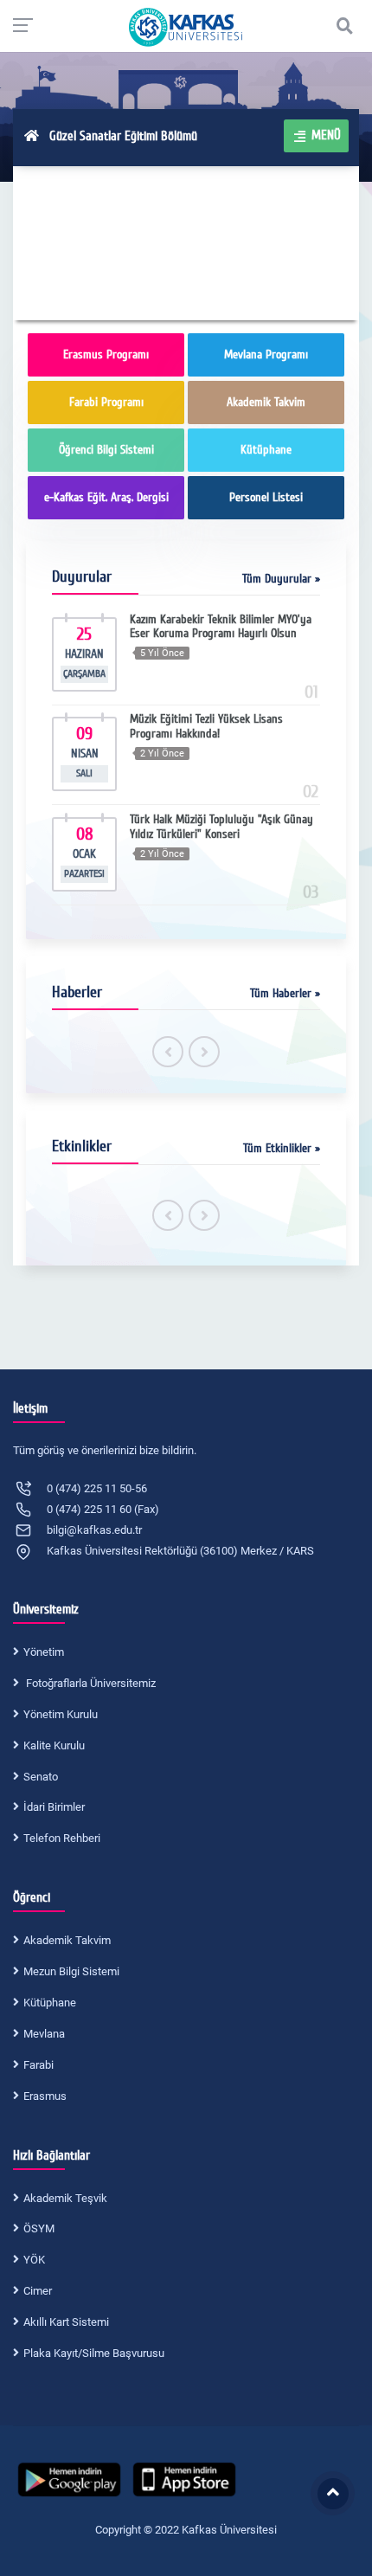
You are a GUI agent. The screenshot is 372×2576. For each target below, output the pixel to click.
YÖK (34, 2260)
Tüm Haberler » (285, 993)
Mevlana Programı (266, 354)
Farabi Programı (106, 402)
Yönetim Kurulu (61, 1714)
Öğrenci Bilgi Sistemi (106, 450)
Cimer (38, 2291)
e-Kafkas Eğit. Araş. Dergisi (106, 497)
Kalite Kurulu (54, 1745)
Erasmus (45, 2096)
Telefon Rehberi (62, 1838)
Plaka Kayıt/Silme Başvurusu (94, 2353)
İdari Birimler (54, 1807)
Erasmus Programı (106, 354)
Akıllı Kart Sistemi (66, 2322)
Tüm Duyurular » (281, 579)
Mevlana (44, 2034)
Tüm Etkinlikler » (282, 1148)
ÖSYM (39, 2228)
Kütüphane (266, 450)
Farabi (38, 2065)
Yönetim (44, 1652)
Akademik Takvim (266, 402)
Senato (41, 1777)
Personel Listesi (266, 497)
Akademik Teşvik (65, 2198)
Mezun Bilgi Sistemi (71, 1971)
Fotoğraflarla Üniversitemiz (90, 1683)
